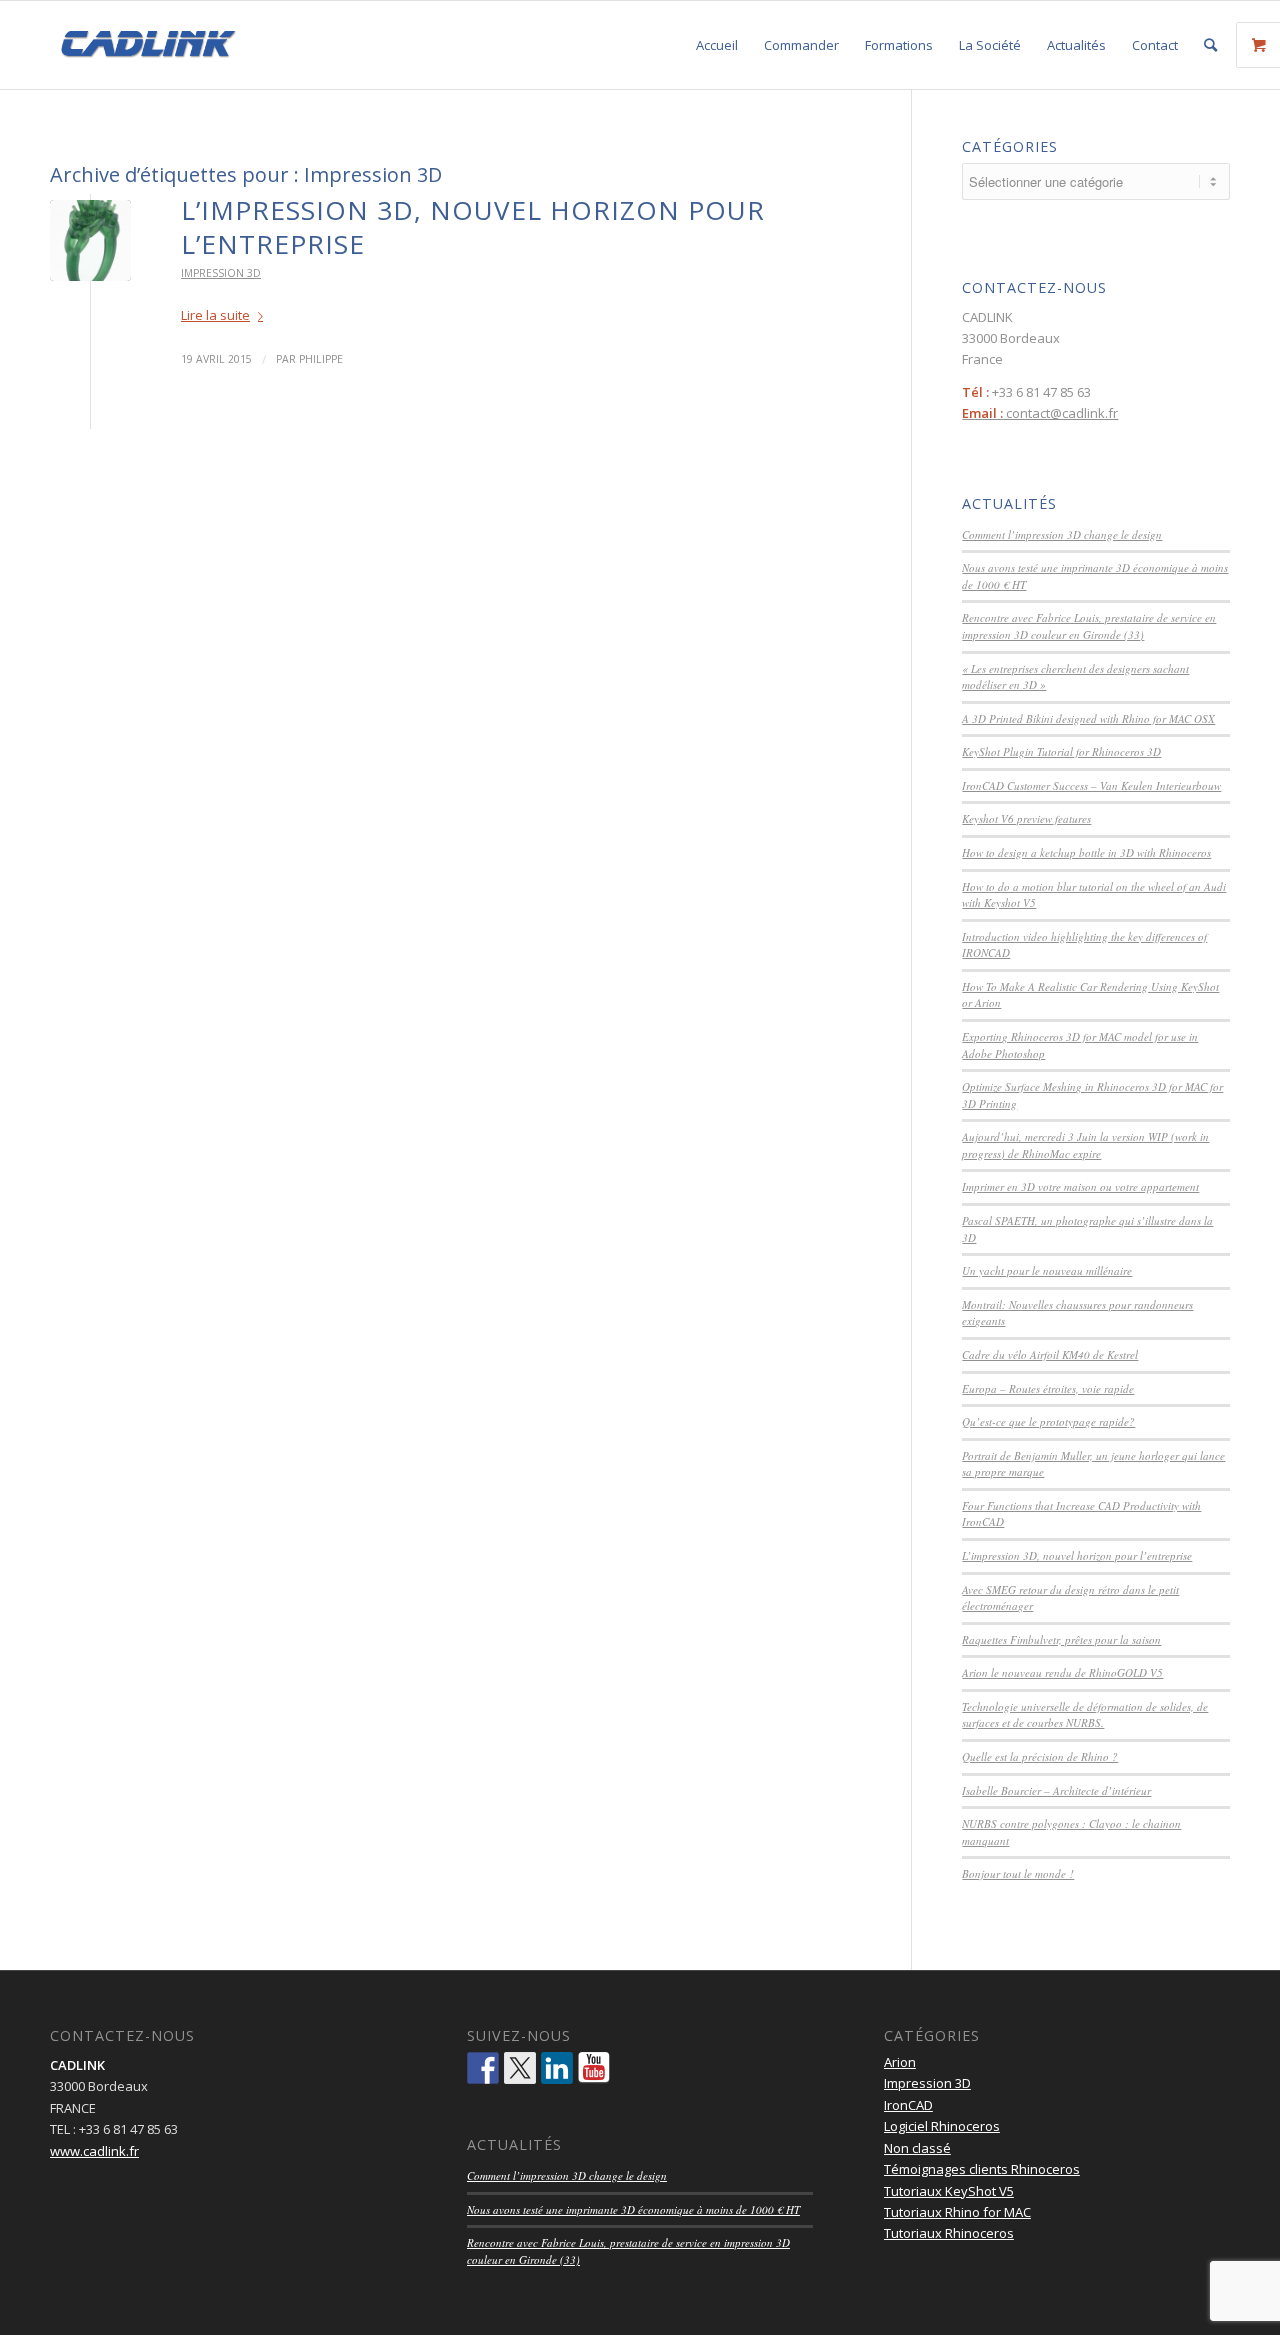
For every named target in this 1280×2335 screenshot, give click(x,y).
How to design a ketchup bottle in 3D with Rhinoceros (1086, 852)
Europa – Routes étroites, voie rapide (1048, 1388)
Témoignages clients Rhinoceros (982, 2169)
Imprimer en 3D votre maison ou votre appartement (1080, 1186)
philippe (321, 359)
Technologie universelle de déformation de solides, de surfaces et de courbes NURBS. (1085, 1715)
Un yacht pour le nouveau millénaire (1047, 1270)
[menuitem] (717, 45)
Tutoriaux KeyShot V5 (949, 2191)
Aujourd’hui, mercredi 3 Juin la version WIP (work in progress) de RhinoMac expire (1085, 1145)
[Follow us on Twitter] (520, 2068)
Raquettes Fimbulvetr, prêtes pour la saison (1061, 1639)
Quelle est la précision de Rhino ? (1040, 1756)
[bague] (90, 240)
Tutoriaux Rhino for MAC (957, 2212)
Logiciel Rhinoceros (942, 2126)
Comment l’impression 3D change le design (1062, 534)
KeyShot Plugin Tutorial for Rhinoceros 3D (1061, 751)
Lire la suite (215, 315)
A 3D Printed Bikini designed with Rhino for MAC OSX (1088, 718)
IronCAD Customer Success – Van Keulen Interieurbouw (1091, 785)
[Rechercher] (1210, 45)
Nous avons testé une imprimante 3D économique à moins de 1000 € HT (633, 2209)
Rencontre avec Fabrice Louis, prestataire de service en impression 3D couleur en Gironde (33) (1089, 626)
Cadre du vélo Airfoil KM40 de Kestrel (1050, 1354)
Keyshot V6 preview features (1026, 818)
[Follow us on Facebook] (483, 2068)
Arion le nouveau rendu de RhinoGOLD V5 (1062, 1672)
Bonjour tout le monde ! (1018, 1873)
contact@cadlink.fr (1040, 413)
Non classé (917, 2148)
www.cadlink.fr (94, 2151)
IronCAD (908, 2105)
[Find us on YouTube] (594, 2068)
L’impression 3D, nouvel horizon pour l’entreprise (473, 227)
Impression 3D (221, 273)
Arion (900, 2062)
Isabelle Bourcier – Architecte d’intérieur (1056, 1790)
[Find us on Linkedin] (557, 2068)
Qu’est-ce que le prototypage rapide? (1048, 1421)
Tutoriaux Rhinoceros (949, 2233)
